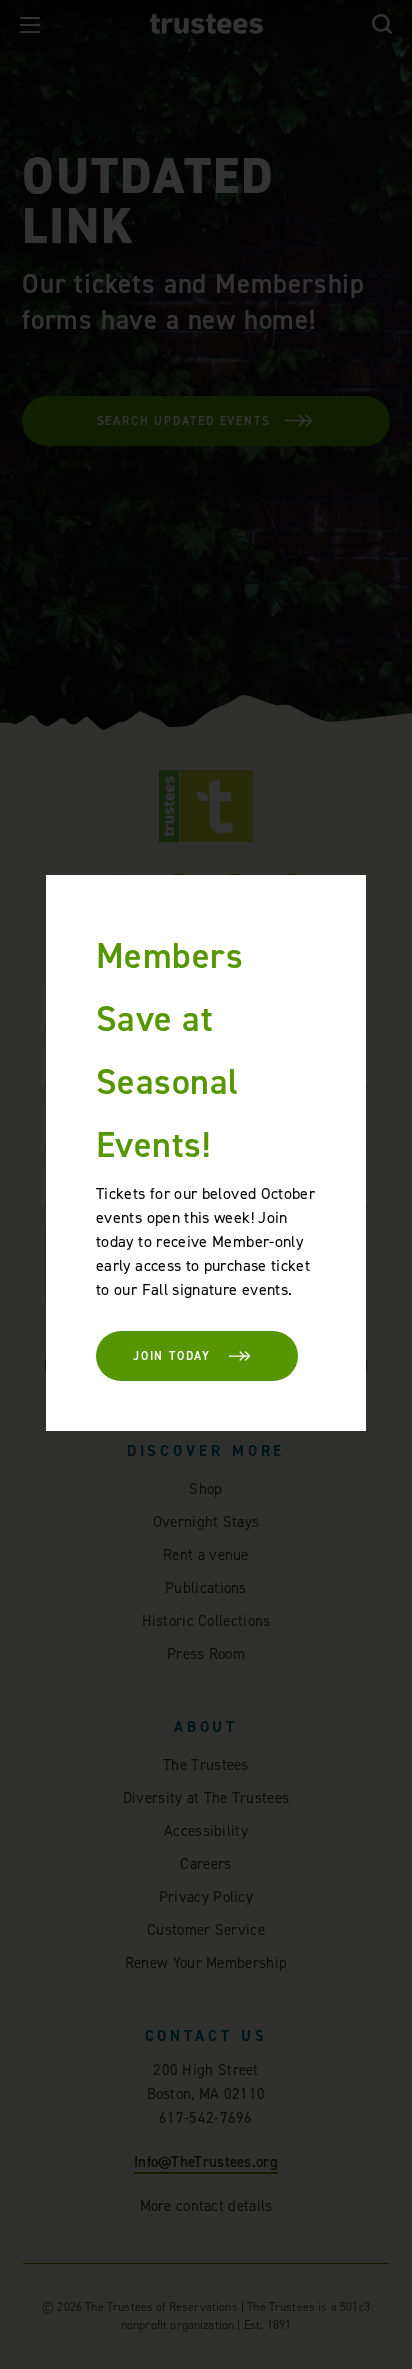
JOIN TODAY (172, 1356)
